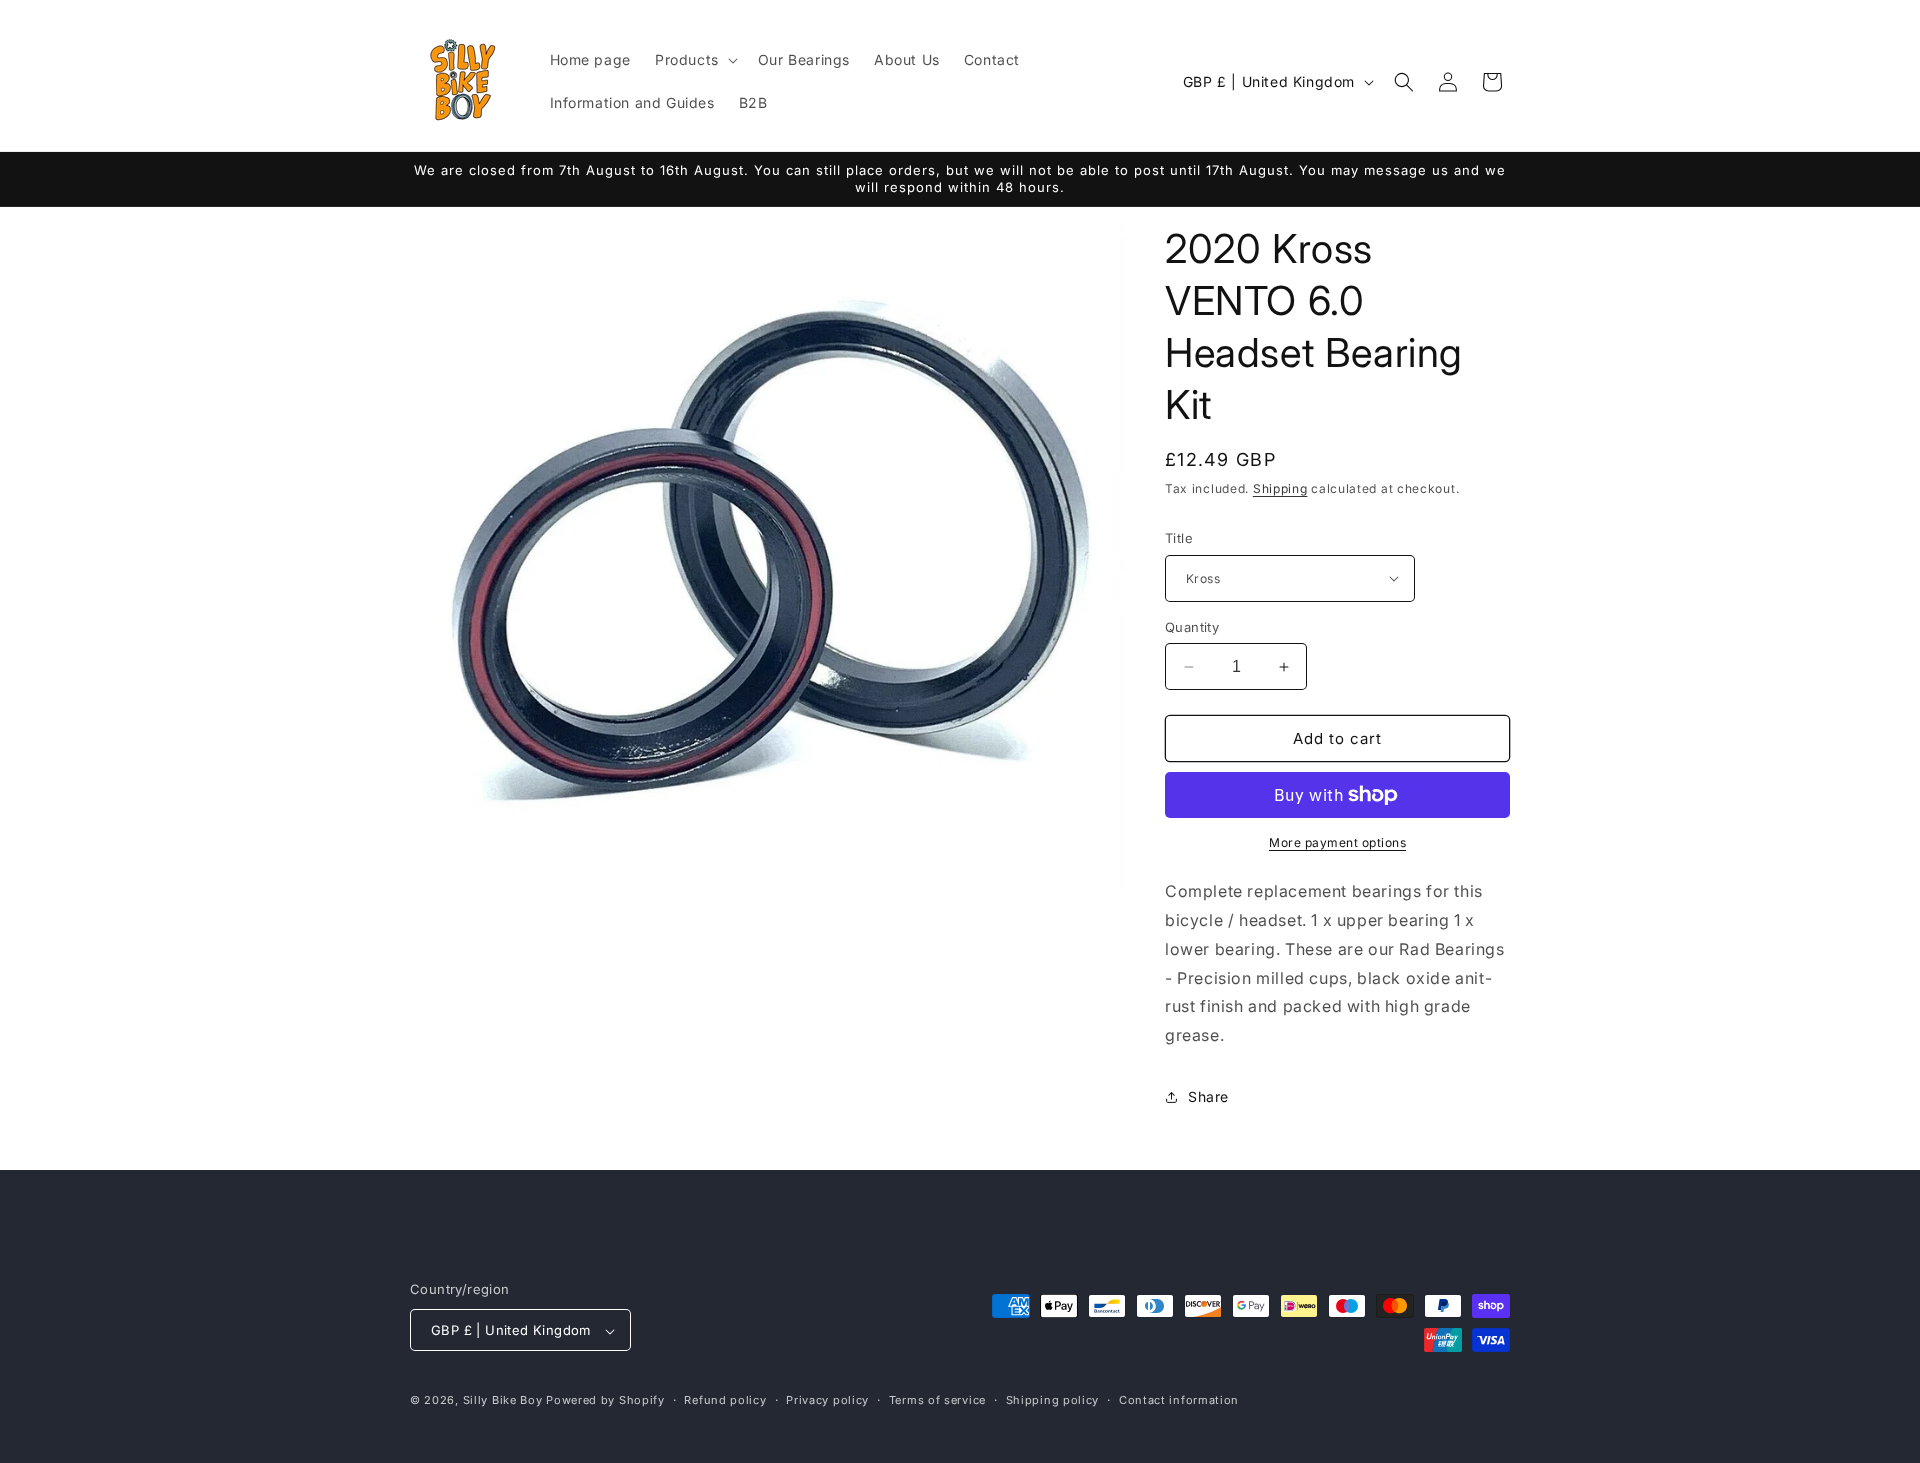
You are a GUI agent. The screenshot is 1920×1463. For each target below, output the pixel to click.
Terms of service (937, 1400)
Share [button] (1208, 1097)
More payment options (1337, 842)
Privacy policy (827, 1400)
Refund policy (725, 1400)
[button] (694, 60)
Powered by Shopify (605, 1401)
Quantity (1192, 627)
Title (1179, 538)
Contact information (1179, 1400)
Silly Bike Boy (503, 1401)
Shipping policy (1053, 1400)
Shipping (1280, 488)
